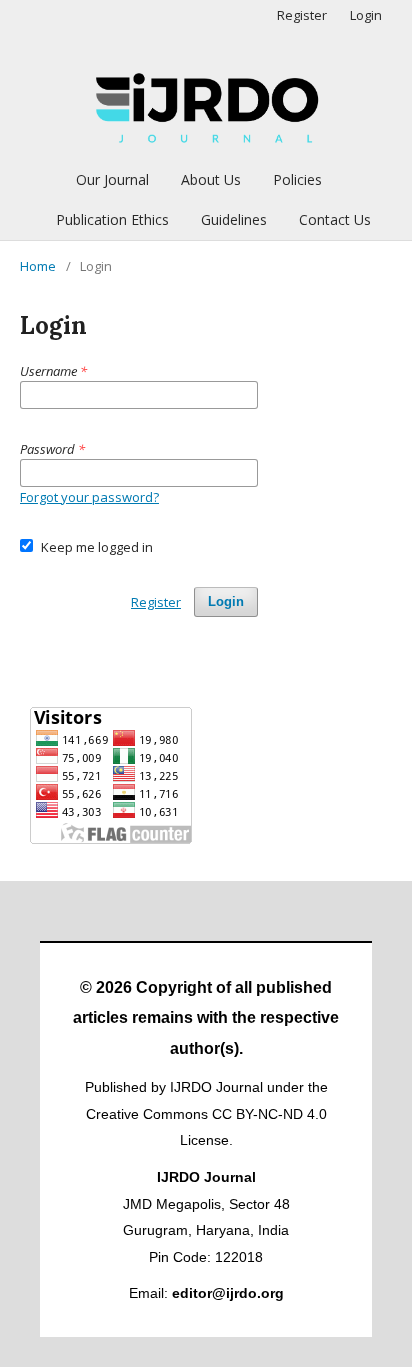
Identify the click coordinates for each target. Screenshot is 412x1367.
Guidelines (234, 219)
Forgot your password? (89, 497)
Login (366, 15)
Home (38, 266)
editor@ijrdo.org (228, 1293)
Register (302, 15)
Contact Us (335, 219)
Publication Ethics (112, 219)
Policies (297, 179)
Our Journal (112, 179)
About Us (211, 179)
